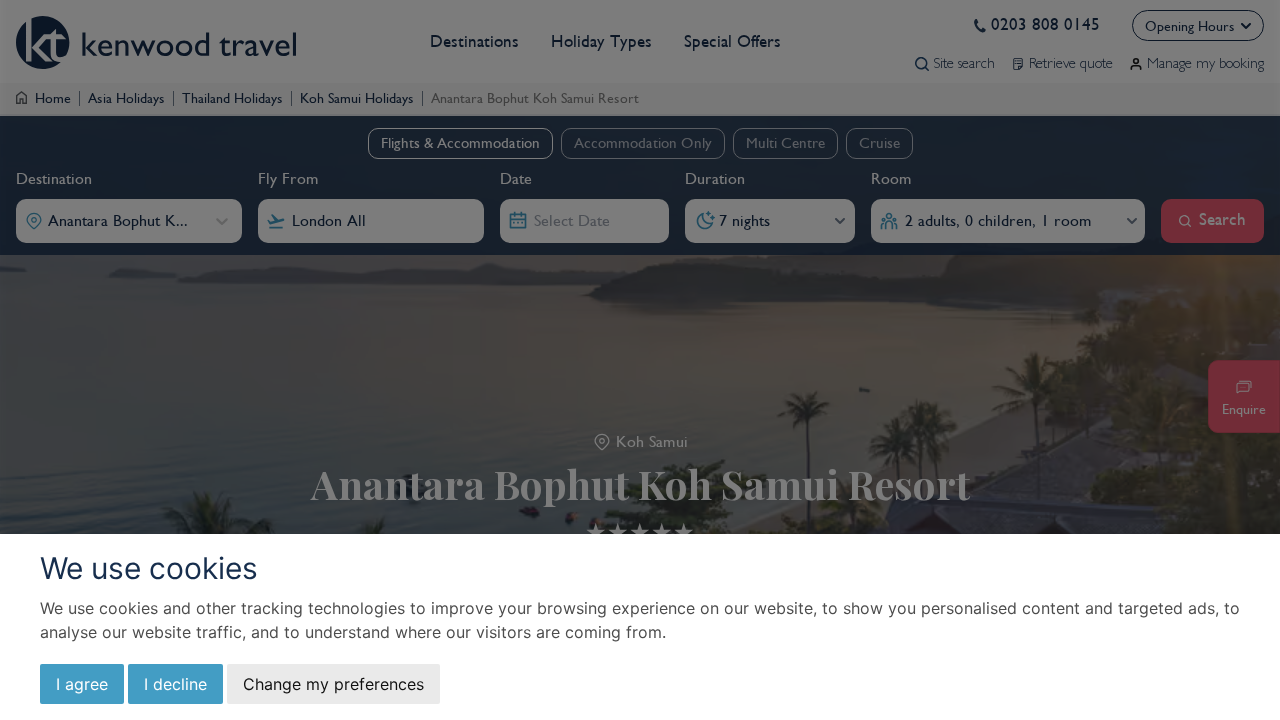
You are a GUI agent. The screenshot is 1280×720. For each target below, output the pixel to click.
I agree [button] (82, 684)
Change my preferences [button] (333, 684)
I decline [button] (175, 684)
